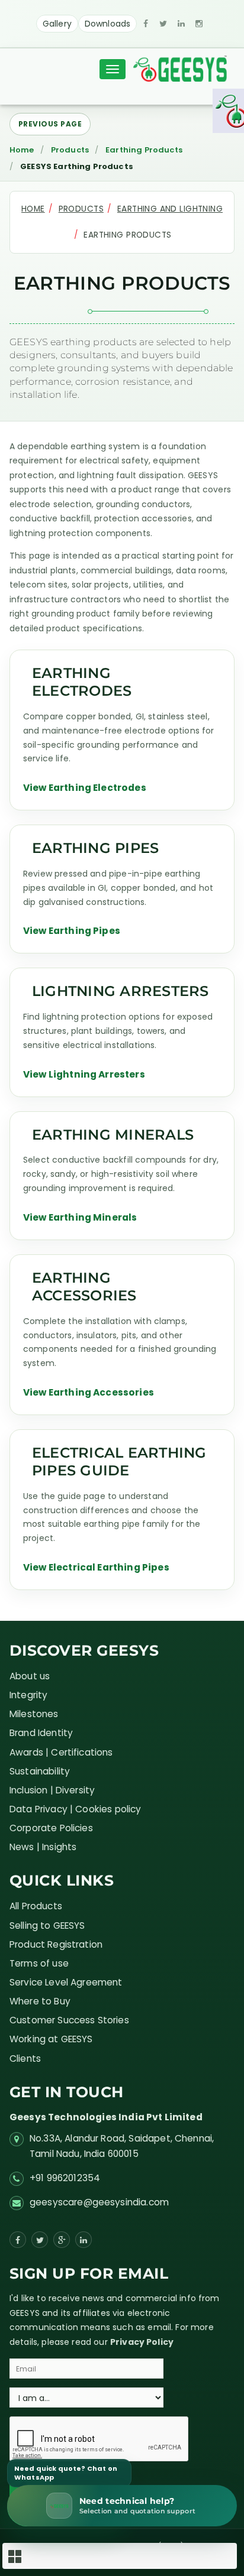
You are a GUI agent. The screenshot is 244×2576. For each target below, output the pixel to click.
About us (30, 1676)
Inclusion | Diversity (52, 1790)
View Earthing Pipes (72, 931)
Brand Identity (41, 1733)
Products (70, 150)
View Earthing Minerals (80, 1217)
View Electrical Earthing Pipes (96, 1567)
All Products (36, 1906)
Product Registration (56, 1944)
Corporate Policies (51, 1828)
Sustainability (40, 1771)
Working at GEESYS (51, 2039)
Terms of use (39, 1963)
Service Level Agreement (66, 1982)
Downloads (107, 24)
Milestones (34, 1714)
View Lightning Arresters (84, 1074)
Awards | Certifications (61, 1752)
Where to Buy (40, 2001)
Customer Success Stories (69, 2020)
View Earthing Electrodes (85, 788)
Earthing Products (144, 150)
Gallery (57, 24)
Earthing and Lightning (170, 209)
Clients (25, 2058)
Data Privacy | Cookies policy (76, 1809)
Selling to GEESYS (47, 1925)
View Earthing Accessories (89, 1392)
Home (22, 150)
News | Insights (43, 1847)
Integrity (28, 1695)
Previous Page (50, 124)
